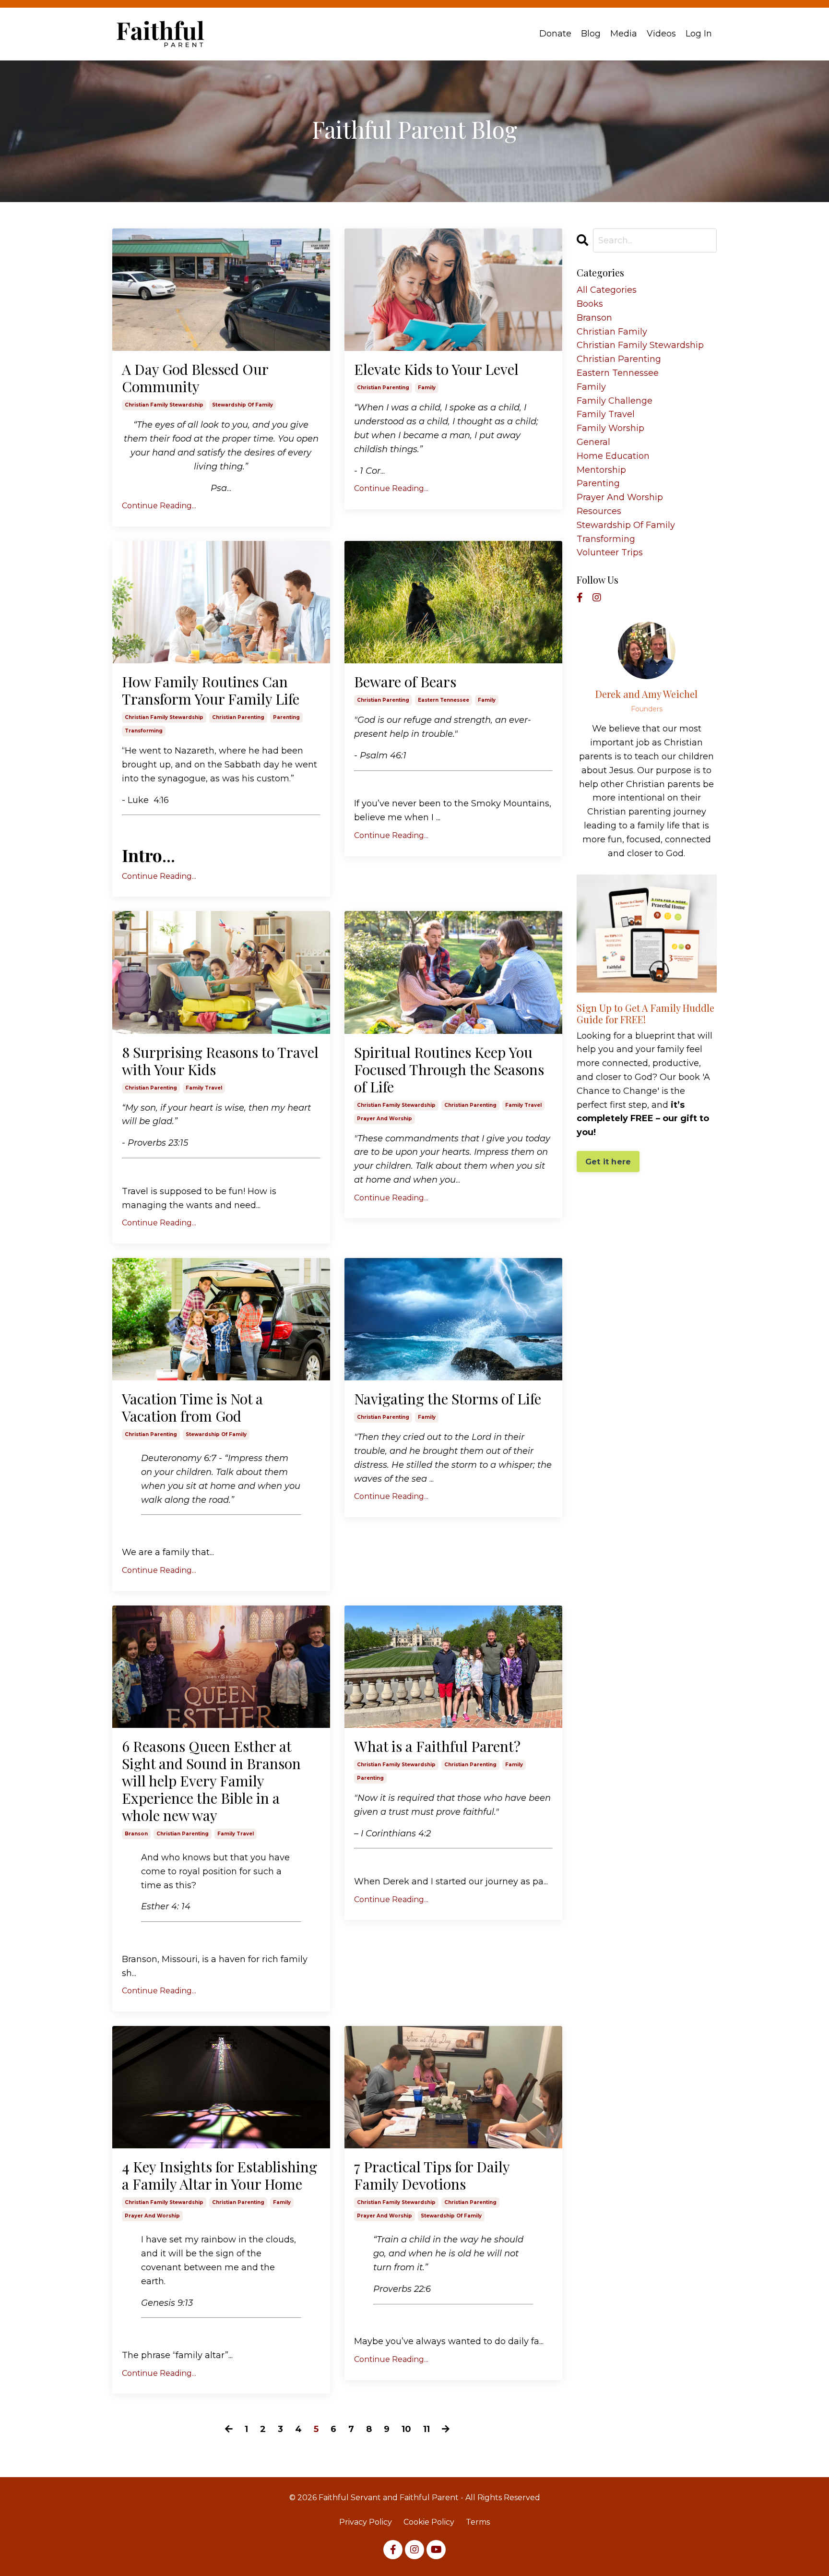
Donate (555, 34)
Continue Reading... (159, 506)
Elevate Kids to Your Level (436, 369)
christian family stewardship (164, 405)
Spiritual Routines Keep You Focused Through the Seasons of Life (449, 1069)
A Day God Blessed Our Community (195, 378)
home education (613, 456)
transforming (144, 731)
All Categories (607, 290)
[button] (608, 1159)
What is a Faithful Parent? (437, 1746)
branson (136, 1834)
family (427, 388)
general (593, 442)
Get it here (608, 1162)
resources (599, 511)
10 (406, 2429)
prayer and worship (385, 1119)
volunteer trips (610, 552)
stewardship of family (243, 405)
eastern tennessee (444, 700)
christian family (612, 332)
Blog (591, 34)
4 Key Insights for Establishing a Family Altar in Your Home (219, 2175)
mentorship (601, 470)
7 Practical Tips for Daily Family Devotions (432, 2175)
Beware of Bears (405, 682)
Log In (699, 34)
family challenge (615, 401)
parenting (286, 717)
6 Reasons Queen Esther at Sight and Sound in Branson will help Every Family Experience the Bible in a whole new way (211, 1781)
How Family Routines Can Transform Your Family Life (211, 690)
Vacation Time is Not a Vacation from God (192, 1407)
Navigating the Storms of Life (448, 1399)
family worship (610, 428)
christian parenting (383, 388)
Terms (478, 2522)
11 (426, 2429)
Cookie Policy (429, 2522)
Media (624, 34)
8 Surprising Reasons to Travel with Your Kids (220, 1061)
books (590, 304)
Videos (661, 34)
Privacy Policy (366, 2522)
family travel (204, 1088)
